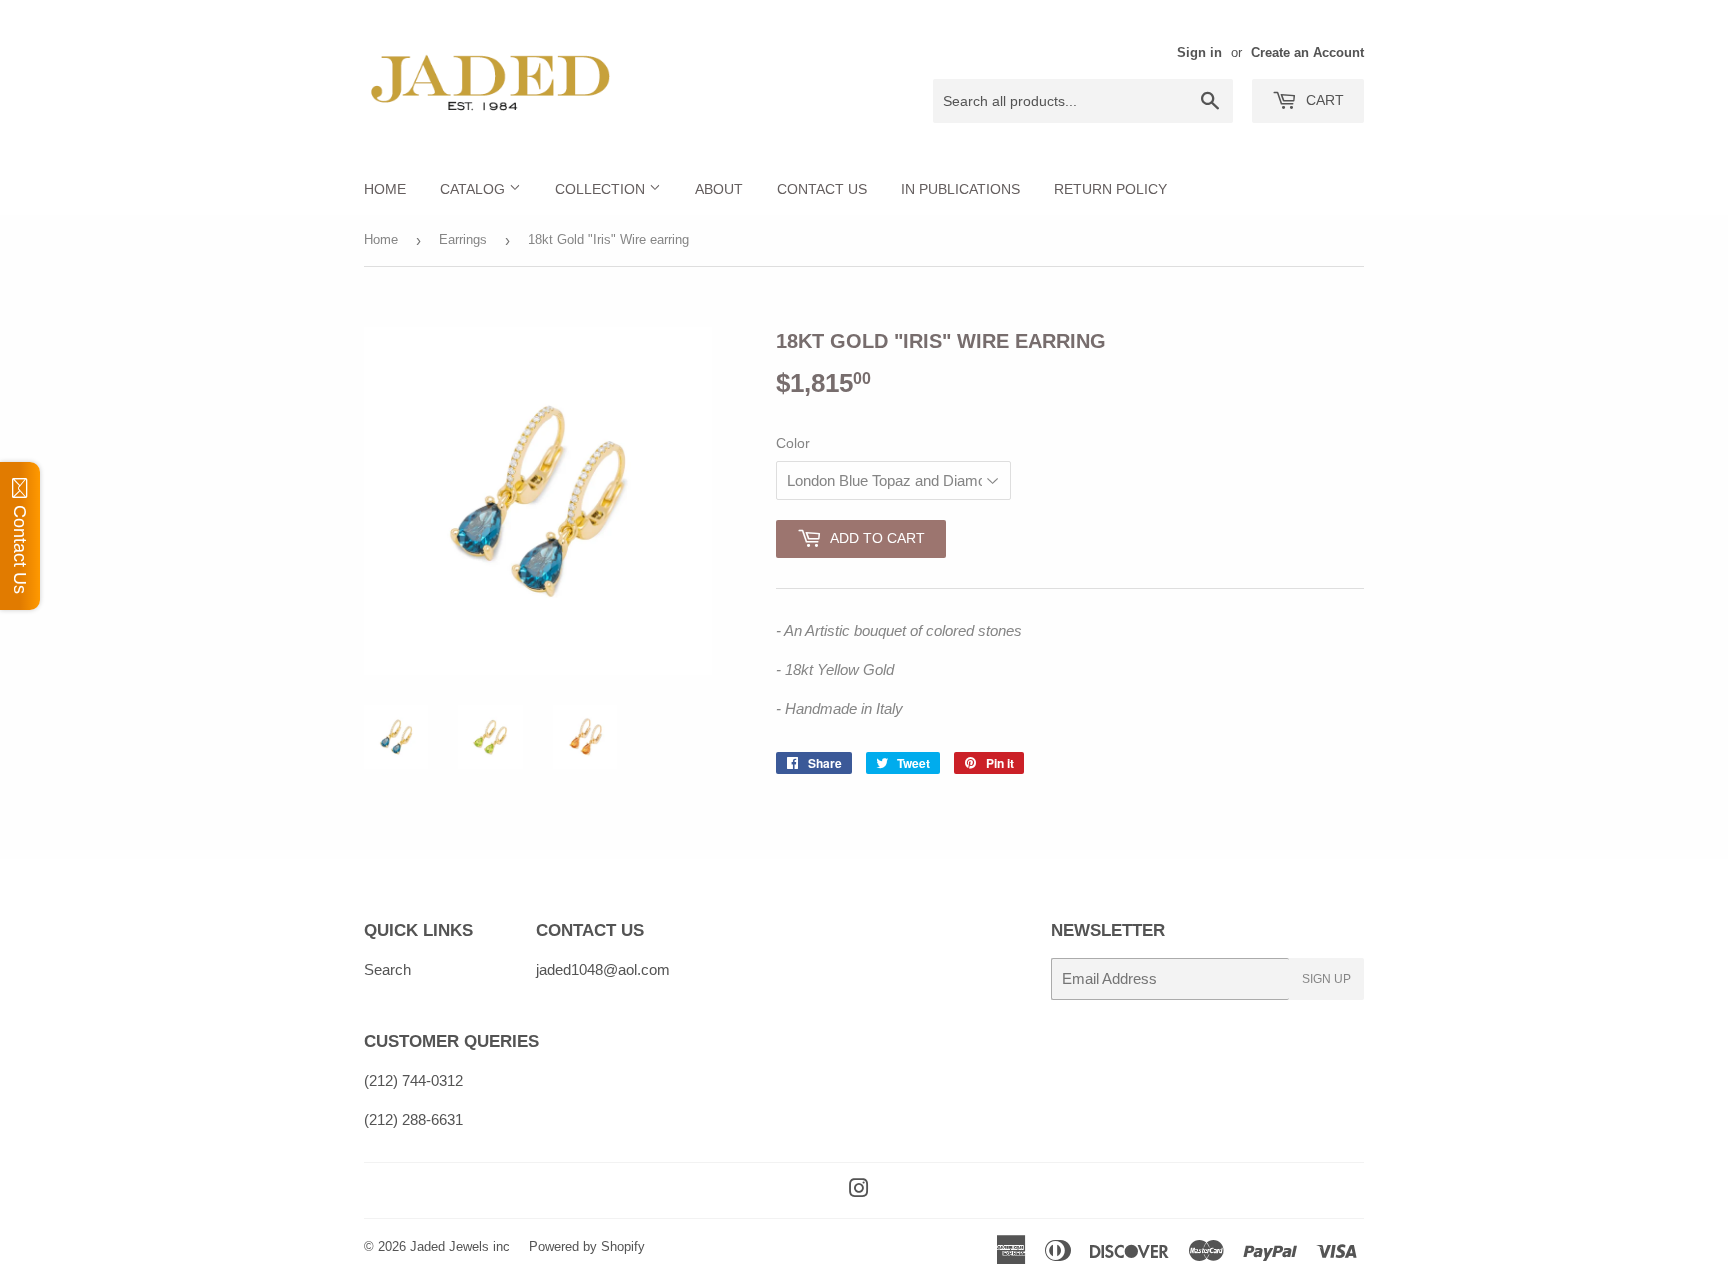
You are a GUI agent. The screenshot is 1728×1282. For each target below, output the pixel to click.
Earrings (463, 239)
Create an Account (1307, 52)
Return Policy (1110, 189)
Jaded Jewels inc (460, 1246)
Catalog (474, 189)
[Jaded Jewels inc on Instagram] (859, 1190)
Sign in (1199, 52)
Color (793, 443)
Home (385, 189)
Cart (1323, 100)
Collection (602, 189)
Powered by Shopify (587, 1246)
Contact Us (822, 189)
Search (387, 969)
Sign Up (1326, 979)
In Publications (960, 189)
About (719, 189)
